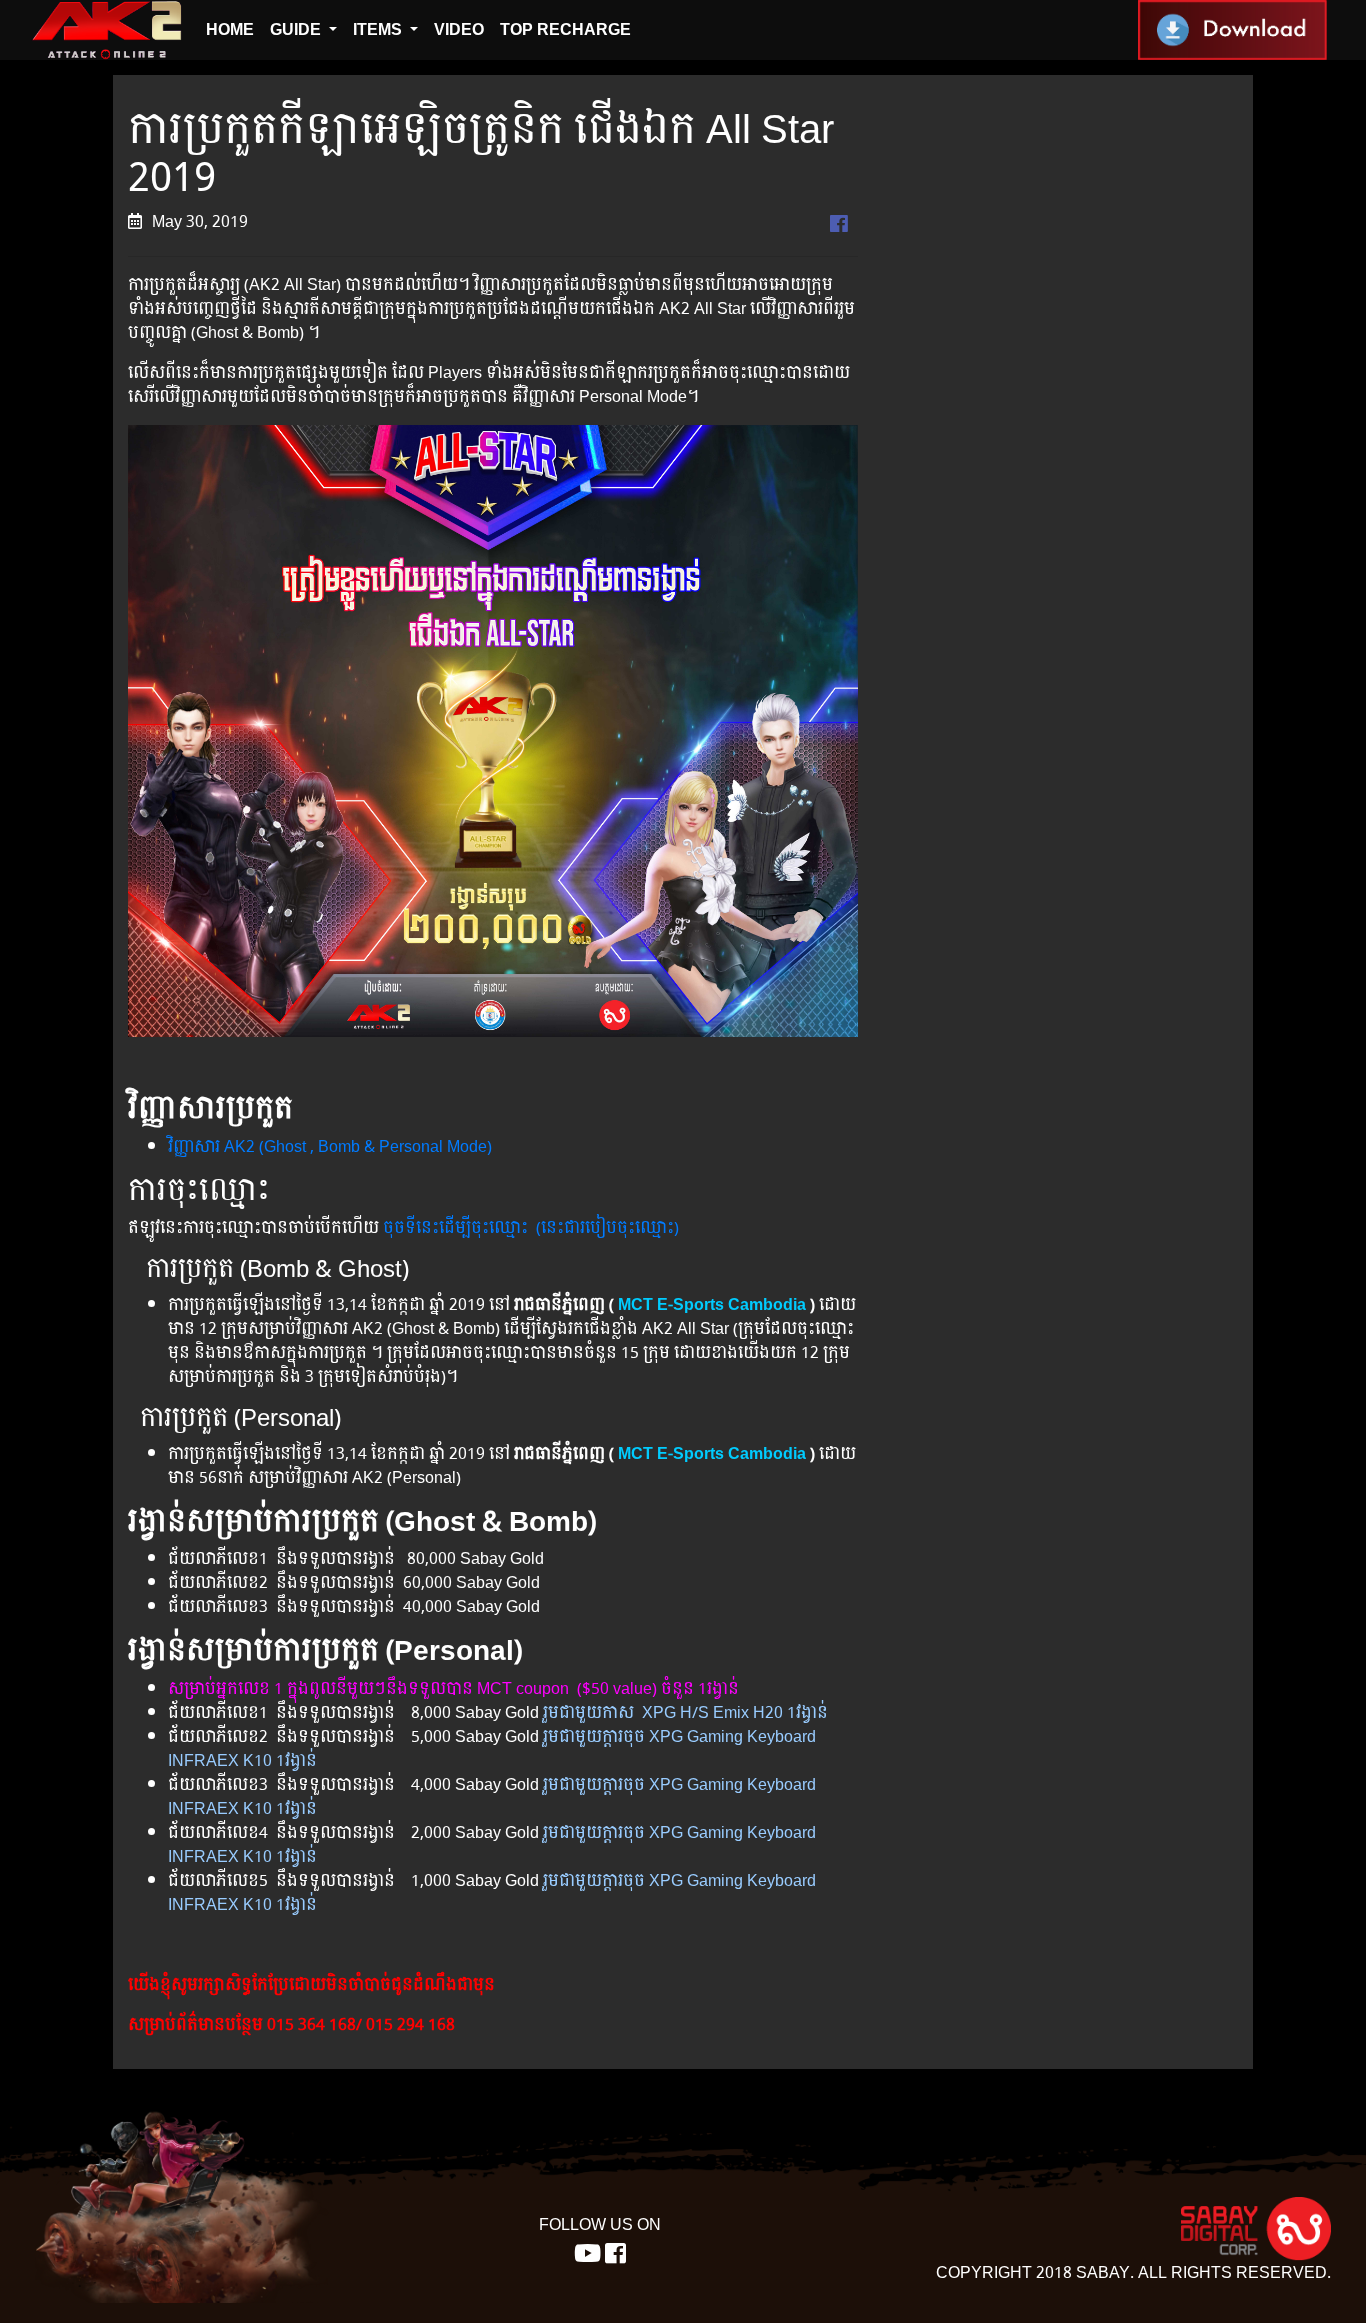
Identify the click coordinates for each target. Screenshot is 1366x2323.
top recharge (565, 29)
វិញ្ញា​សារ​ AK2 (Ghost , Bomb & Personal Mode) (332, 1146)
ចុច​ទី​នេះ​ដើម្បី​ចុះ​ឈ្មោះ (455, 1227)
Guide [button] (297, 29)
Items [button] (379, 29)
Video (459, 29)
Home (230, 29)
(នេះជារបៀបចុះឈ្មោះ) (607, 1227)
